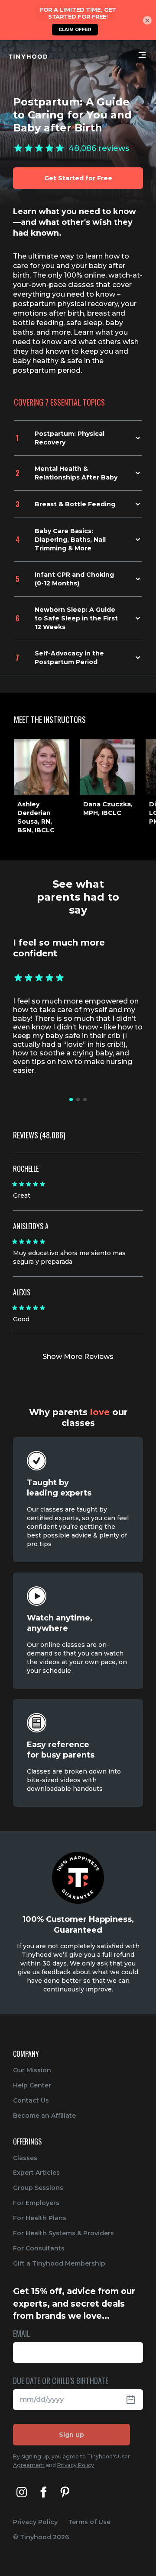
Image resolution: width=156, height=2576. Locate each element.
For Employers (36, 2203)
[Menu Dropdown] (142, 55)
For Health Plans (40, 2218)
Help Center (32, 2085)
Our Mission (32, 2070)
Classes (25, 2158)
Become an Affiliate (44, 2116)
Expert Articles (36, 2173)
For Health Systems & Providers (63, 2233)
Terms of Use (89, 2522)
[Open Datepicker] (134, 2400)
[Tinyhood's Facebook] (43, 2492)
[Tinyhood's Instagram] (22, 2492)
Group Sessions (38, 2188)
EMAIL (22, 2334)
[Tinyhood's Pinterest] (65, 2492)
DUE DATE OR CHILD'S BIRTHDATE (61, 2381)
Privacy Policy (76, 2465)
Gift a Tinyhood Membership (59, 2263)
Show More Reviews (78, 1357)
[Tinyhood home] (28, 57)
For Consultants (39, 2248)
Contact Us (31, 2100)
